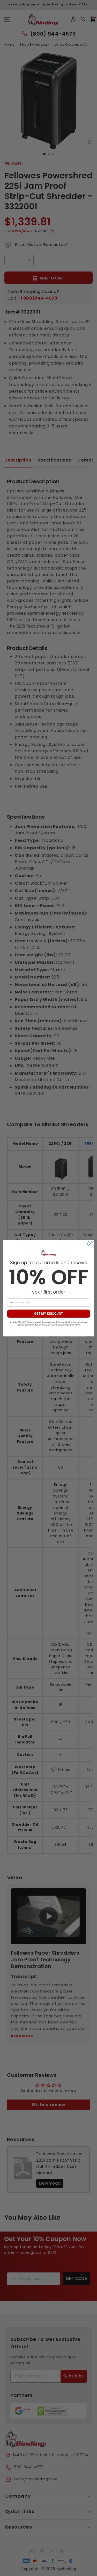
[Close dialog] (90, 1244)
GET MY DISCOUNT (48, 1314)
